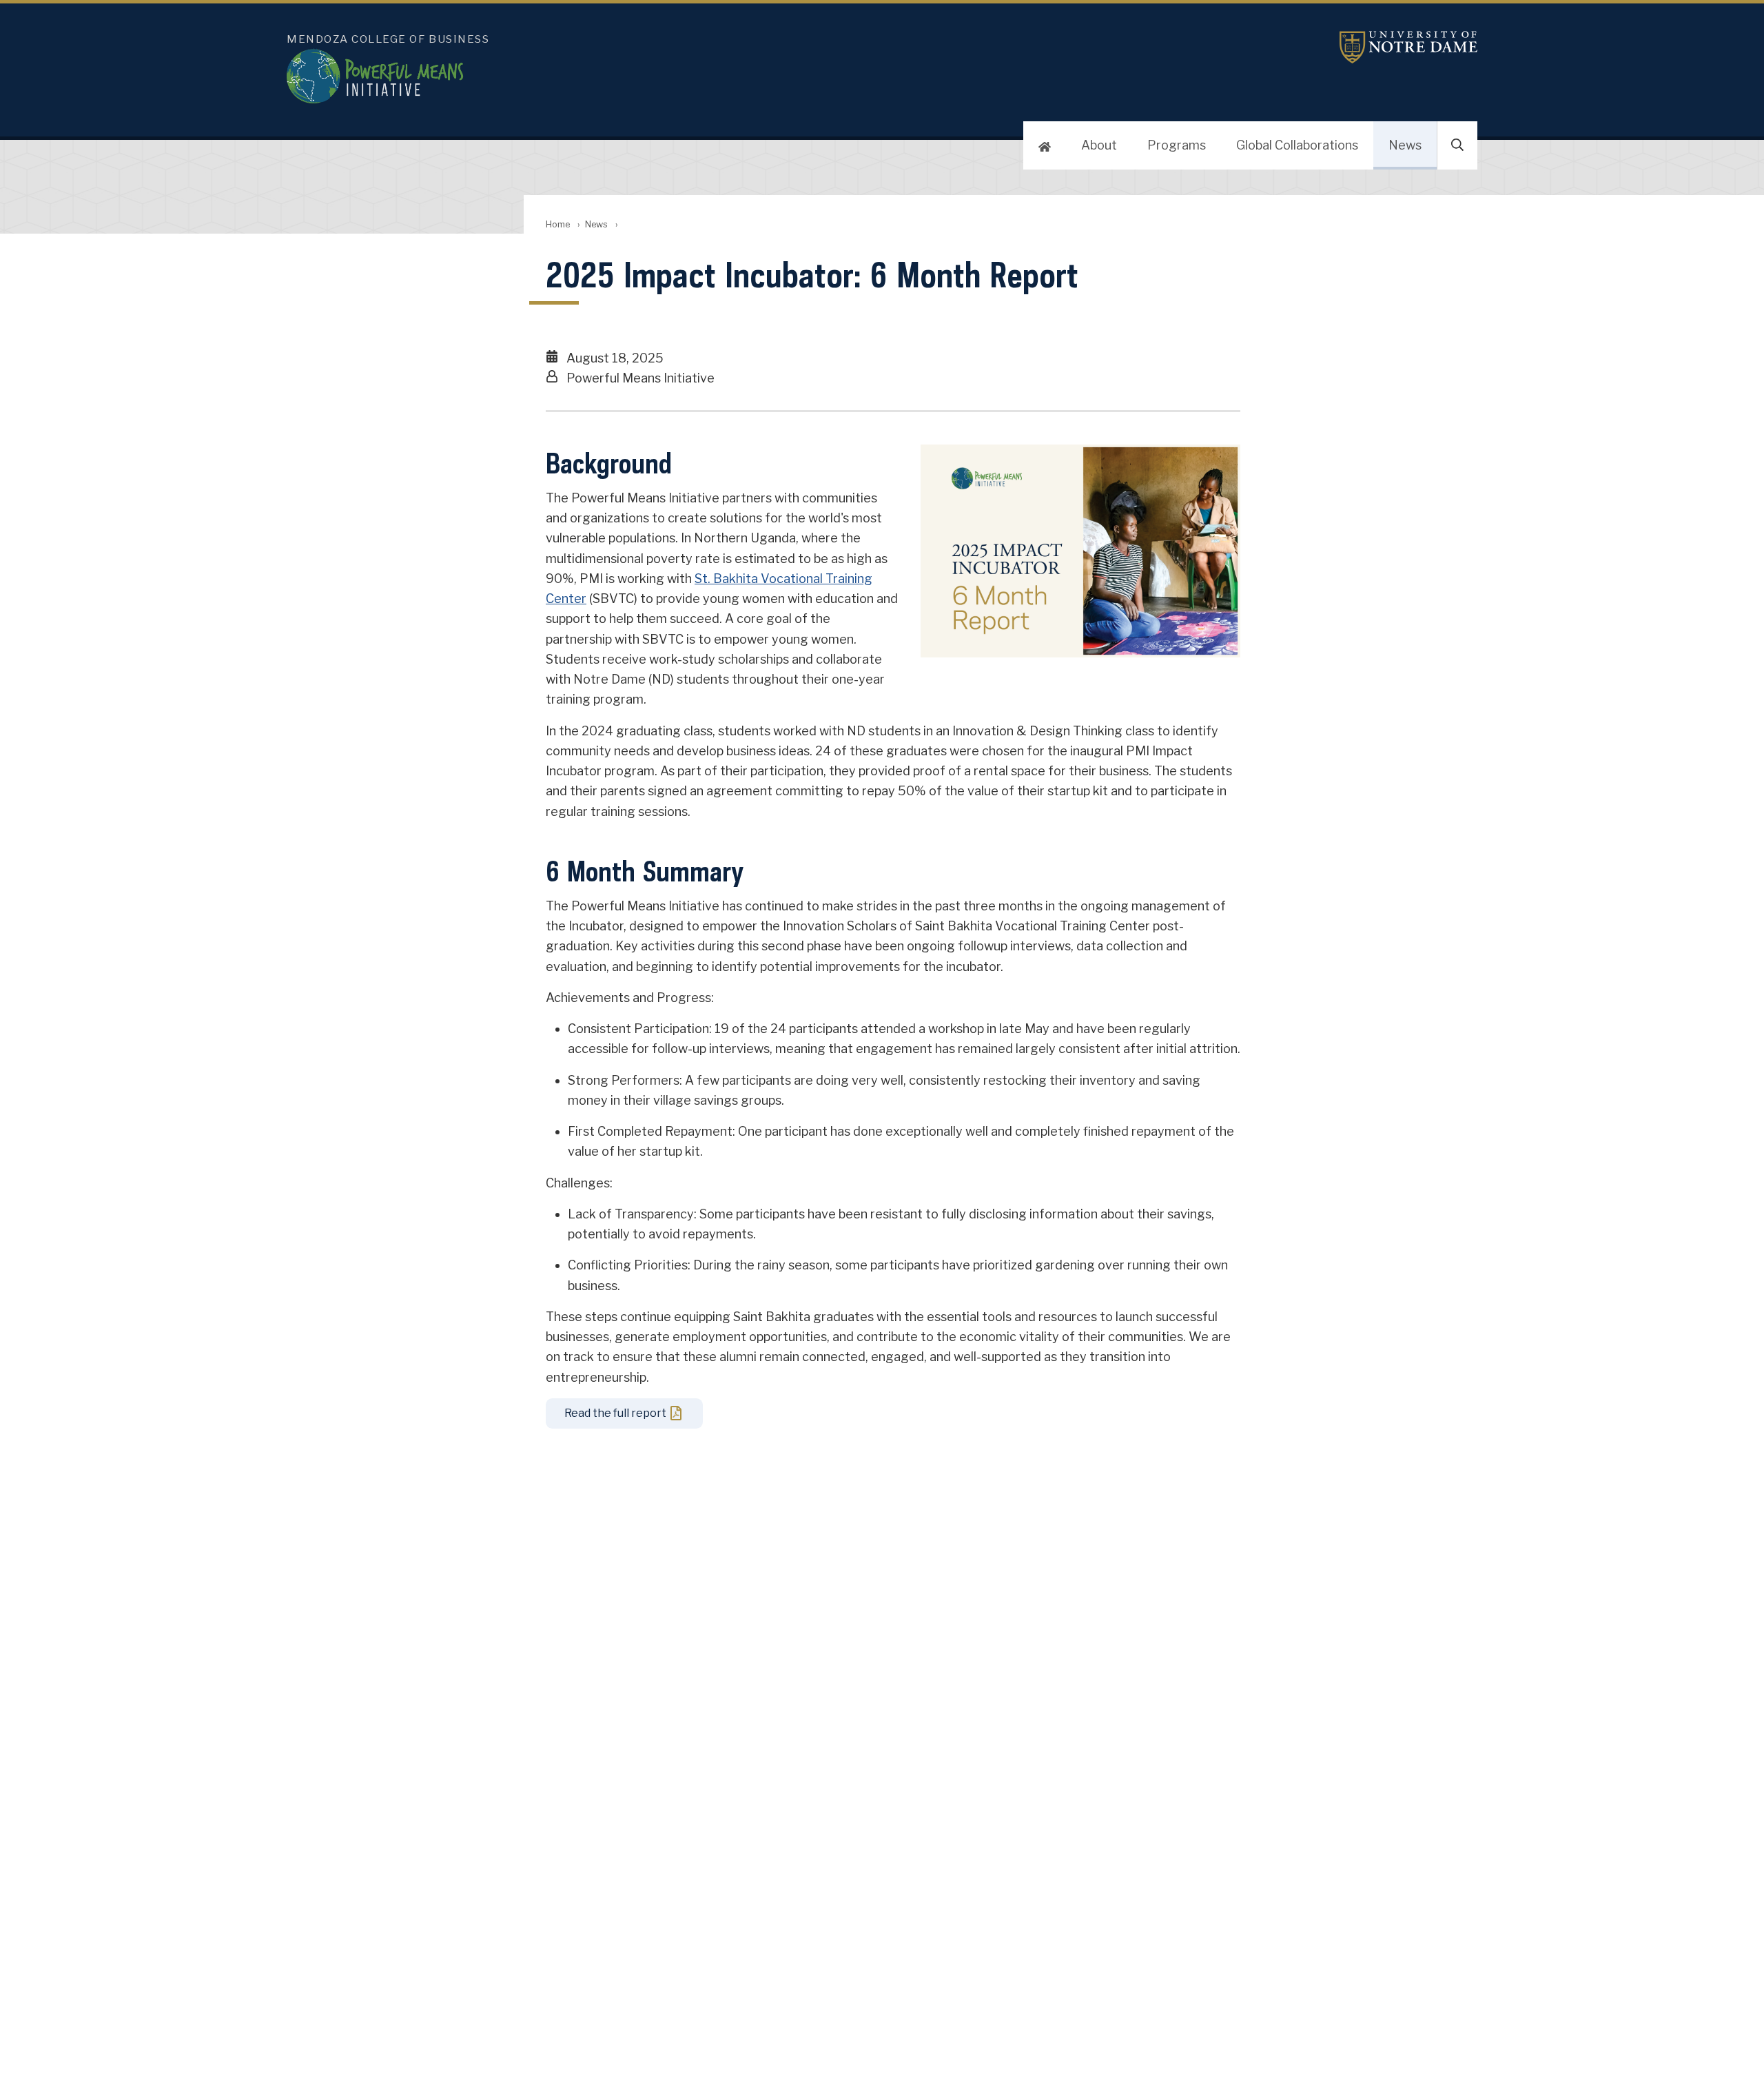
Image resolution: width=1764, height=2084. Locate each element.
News (1405, 145)
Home (558, 224)
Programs (1177, 145)
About (1099, 145)
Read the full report (615, 1413)
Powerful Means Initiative (645, 76)
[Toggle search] (1457, 145)
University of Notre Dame (1408, 47)
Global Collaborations (1297, 145)
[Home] (1045, 145)
